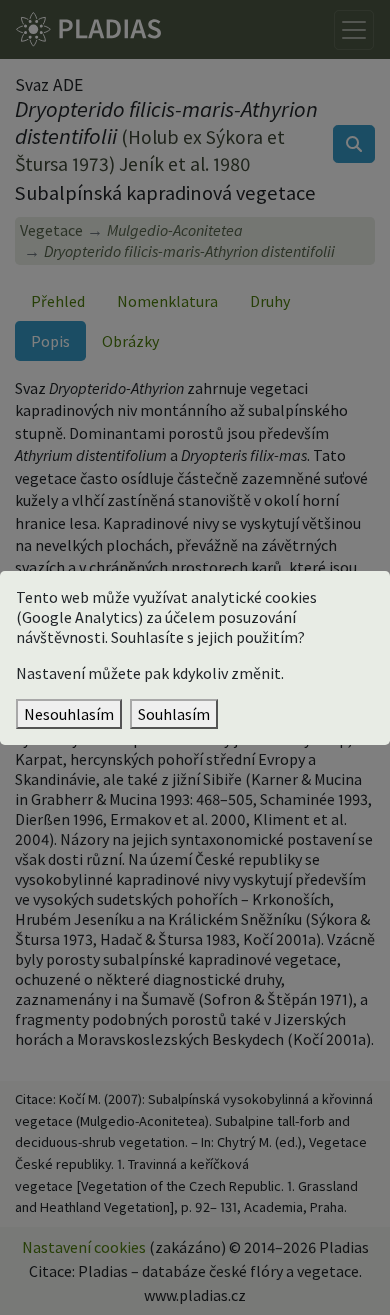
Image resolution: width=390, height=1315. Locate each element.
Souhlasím (174, 714)
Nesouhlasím (69, 714)
